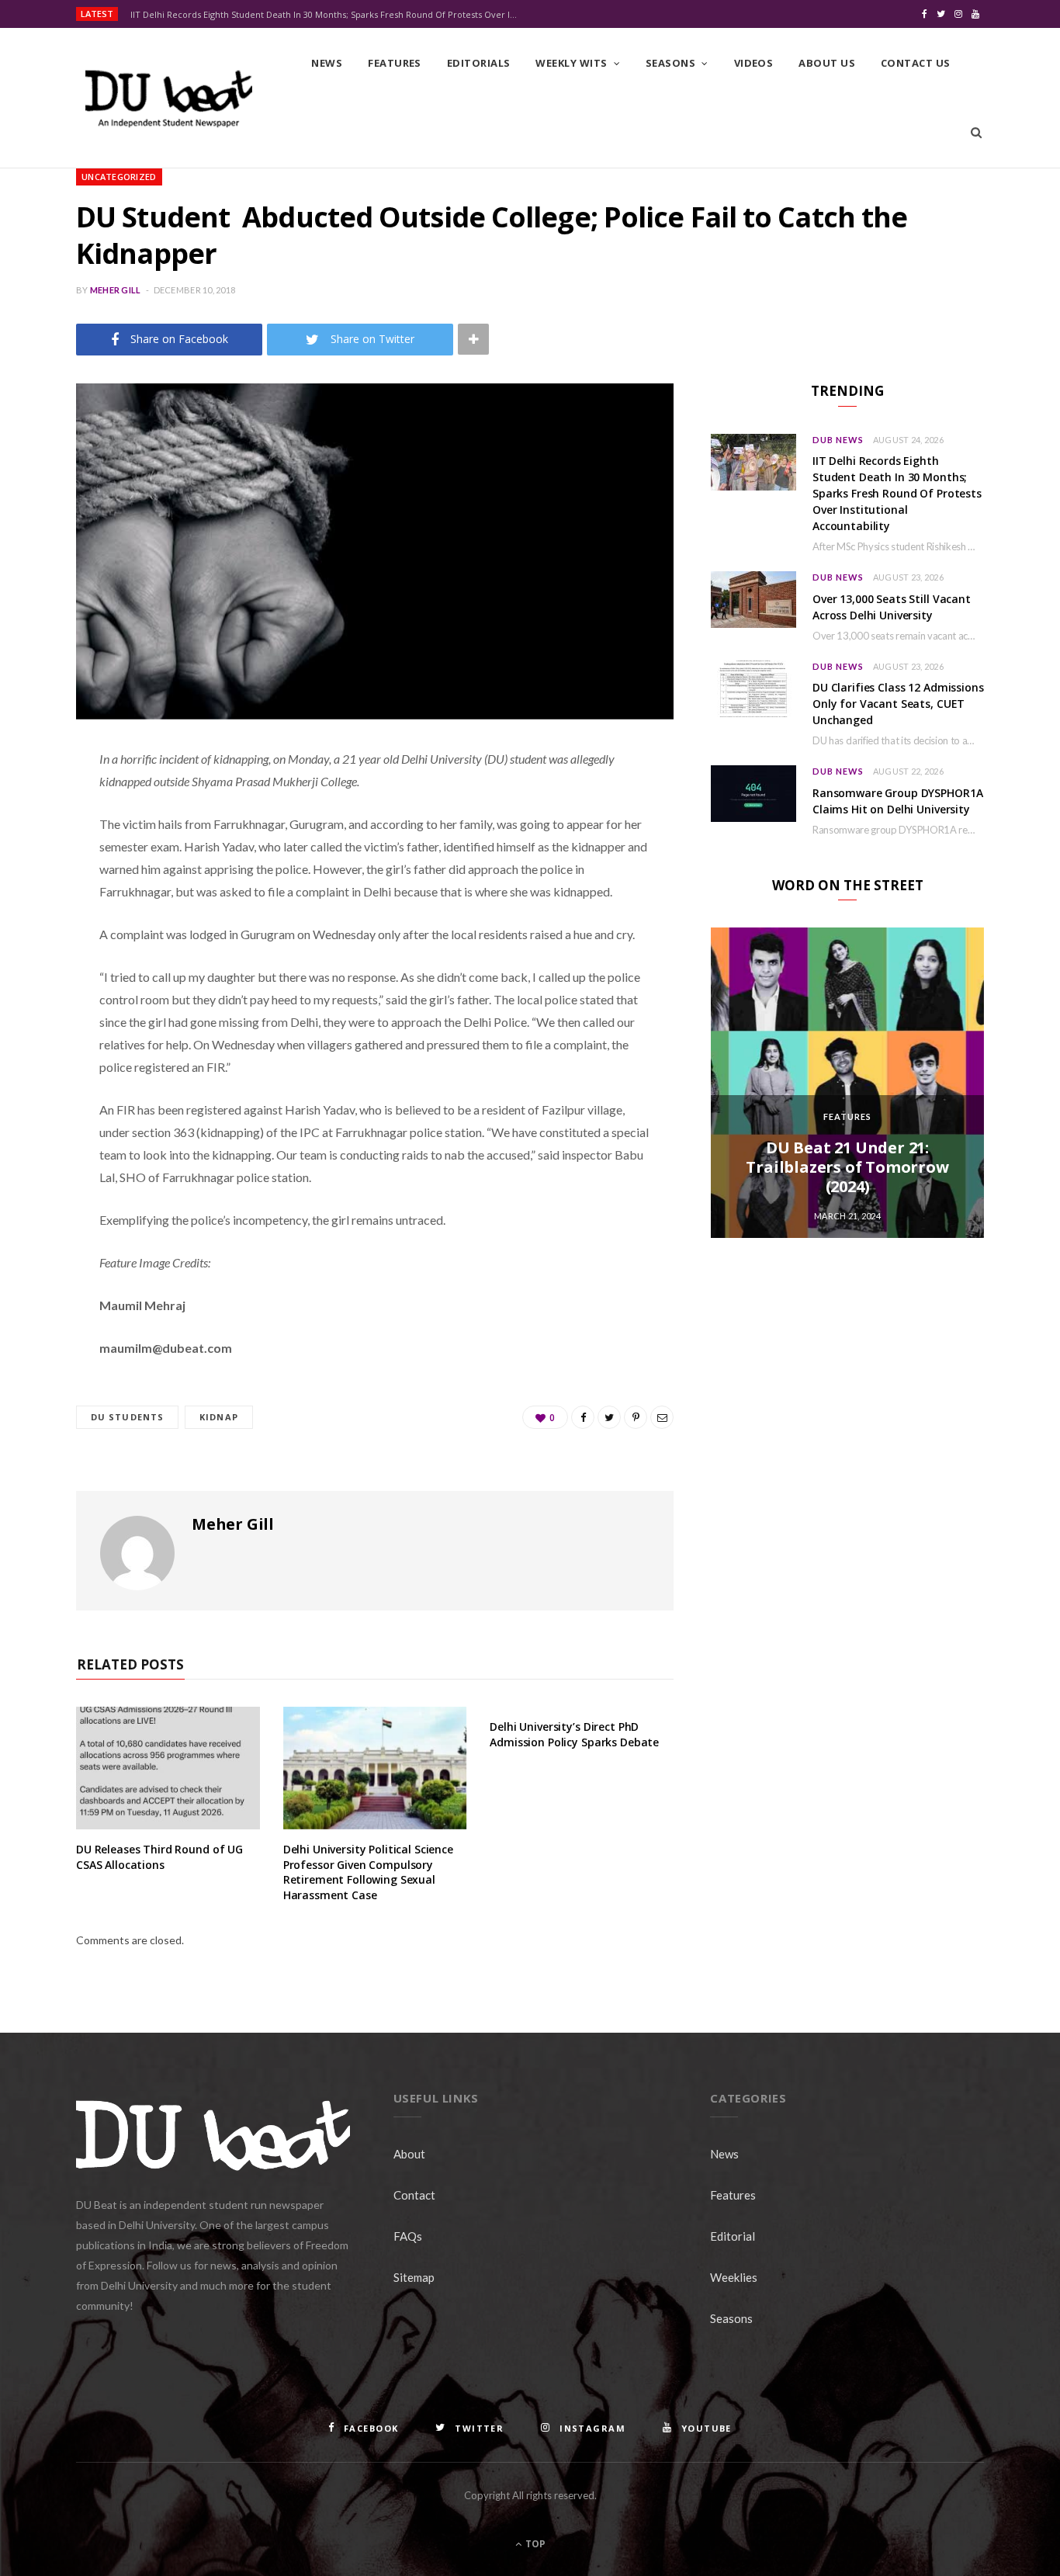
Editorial (733, 2236)
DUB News (838, 440)
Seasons (670, 63)
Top (534, 2544)
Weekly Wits (571, 63)
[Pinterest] (35, 884)
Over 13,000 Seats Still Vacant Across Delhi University (892, 607)
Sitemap (414, 2277)
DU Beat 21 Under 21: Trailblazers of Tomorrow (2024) (847, 1167)
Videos (754, 63)
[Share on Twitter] (35, 844)
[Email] (35, 924)
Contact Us (916, 63)
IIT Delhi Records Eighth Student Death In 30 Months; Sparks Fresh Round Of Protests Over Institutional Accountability (328, 15)
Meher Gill (116, 290)
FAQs (408, 2236)
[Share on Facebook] (35, 805)
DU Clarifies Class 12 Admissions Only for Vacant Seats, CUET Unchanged (898, 704)
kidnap (219, 1417)
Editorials (479, 63)
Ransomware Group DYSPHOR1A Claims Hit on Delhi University (897, 801)
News (327, 63)
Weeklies (734, 2277)
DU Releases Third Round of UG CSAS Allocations (159, 1857)
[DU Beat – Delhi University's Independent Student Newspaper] (168, 99)
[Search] (976, 133)
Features (395, 63)
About (409, 2154)
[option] (847, 1083)
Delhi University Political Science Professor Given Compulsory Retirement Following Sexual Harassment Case (368, 1872)
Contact (414, 2195)
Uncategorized (119, 177)
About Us (827, 63)
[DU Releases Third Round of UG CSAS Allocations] (168, 1768)
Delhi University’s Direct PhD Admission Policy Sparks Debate (574, 1734)
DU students (127, 1417)
